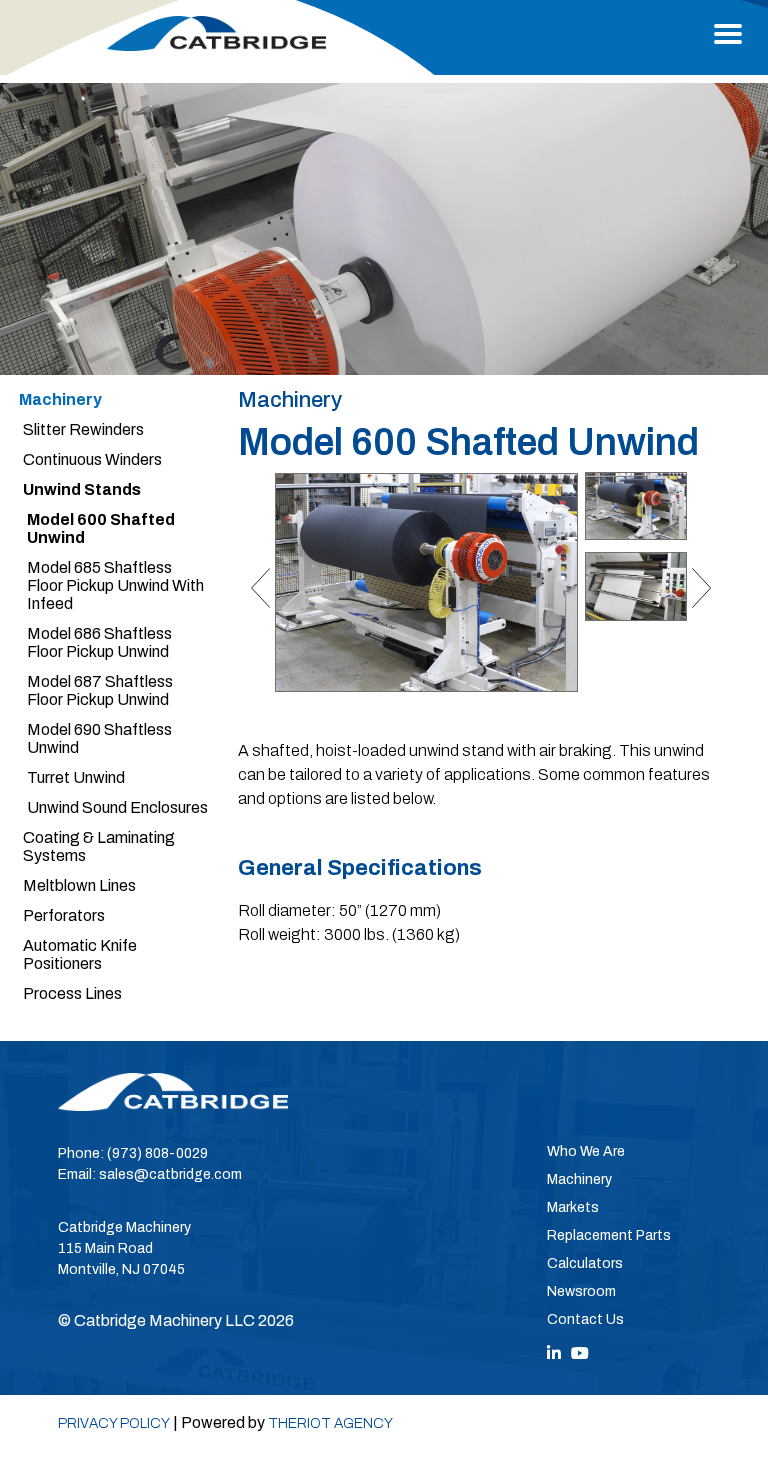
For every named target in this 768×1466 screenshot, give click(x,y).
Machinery (60, 399)
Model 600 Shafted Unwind (101, 528)
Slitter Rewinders (83, 429)
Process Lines (72, 993)
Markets (573, 1207)
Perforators (64, 915)
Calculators (585, 1263)
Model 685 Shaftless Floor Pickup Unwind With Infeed (115, 585)
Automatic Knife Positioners (80, 954)
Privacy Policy (114, 1423)
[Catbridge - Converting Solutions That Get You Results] (216, 33)
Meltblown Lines (79, 885)
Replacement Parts (609, 1235)
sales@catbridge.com (170, 1174)
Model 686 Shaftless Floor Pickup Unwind (99, 642)
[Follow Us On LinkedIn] (554, 1353)
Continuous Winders (92, 459)
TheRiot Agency (330, 1423)
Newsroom (581, 1291)
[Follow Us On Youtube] (580, 1353)
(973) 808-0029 (157, 1153)
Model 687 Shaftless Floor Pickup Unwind (100, 690)
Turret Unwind (76, 777)
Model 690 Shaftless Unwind (99, 738)
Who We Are (586, 1151)
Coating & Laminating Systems (99, 846)
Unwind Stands (82, 489)
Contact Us (585, 1319)
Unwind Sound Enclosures (117, 807)
